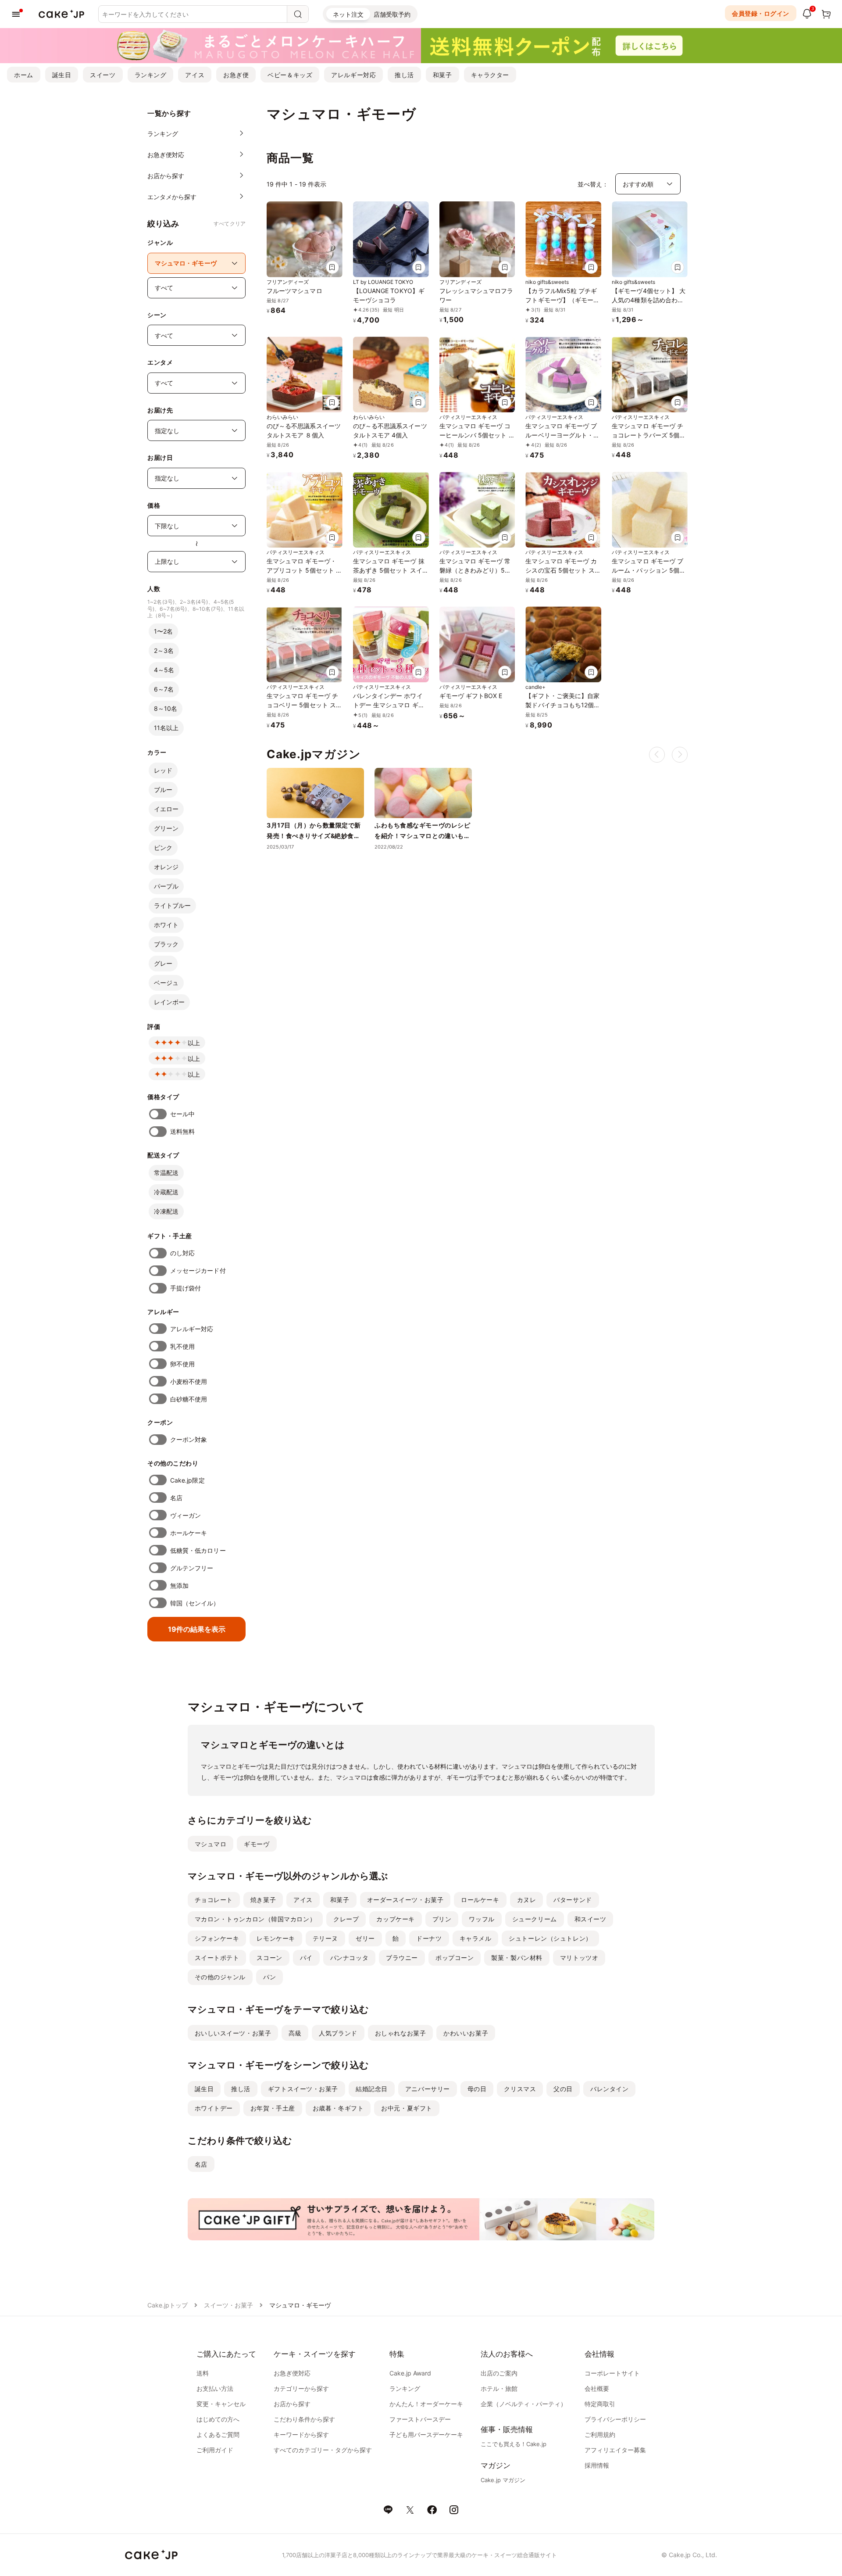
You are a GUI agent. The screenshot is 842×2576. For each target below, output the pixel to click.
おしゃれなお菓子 (400, 2033)
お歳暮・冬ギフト (338, 2108)
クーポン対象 (189, 1439)
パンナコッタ (349, 1958)
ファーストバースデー (420, 2419)
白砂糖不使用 (189, 1399)
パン (269, 1977)
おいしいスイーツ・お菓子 (233, 2033)
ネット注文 (348, 14)
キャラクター (490, 75)
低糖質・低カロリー (198, 1550)
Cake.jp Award (410, 2373)
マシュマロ (211, 1844)
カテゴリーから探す (301, 2388)
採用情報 (597, 2465)
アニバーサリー (428, 2089)
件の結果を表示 (197, 1629)
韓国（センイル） (195, 1603)
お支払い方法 (215, 2388)
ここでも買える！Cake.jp (514, 2444)
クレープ (346, 1919)
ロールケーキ (480, 1900)
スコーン (269, 1958)
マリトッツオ (579, 1958)
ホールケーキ (189, 1533)
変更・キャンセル (221, 2404)
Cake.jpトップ (168, 2305)
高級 (295, 2033)
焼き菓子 (263, 1900)
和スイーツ (590, 1919)
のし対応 (182, 1253)
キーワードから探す (301, 2434)
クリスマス (520, 2089)
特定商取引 (600, 2404)
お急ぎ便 (236, 75)
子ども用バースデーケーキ (426, 2434)
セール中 (182, 1114)
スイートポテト (217, 1958)
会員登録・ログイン (761, 13)
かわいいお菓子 (466, 2033)
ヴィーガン (186, 1515)
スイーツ (103, 75)
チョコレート (214, 1900)
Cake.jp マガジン (503, 2480)
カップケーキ (395, 1919)
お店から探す (292, 2404)
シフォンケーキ (217, 1938)
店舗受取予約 (392, 14)
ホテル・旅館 (499, 2388)
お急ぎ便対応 (292, 2373)
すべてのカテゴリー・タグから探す (323, 2450)
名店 (176, 1498)
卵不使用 (182, 1364)
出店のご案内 (499, 2373)
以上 (194, 1043)
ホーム (24, 75)
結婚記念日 (372, 2089)
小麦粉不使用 (189, 1381)
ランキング (151, 75)
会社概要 (597, 2388)
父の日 (563, 2089)
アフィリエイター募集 (615, 2450)
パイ (306, 1958)
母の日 (477, 2089)
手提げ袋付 (186, 1288)
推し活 (404, 75)
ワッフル (482, 1919)
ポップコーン (455, 1958)
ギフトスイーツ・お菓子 (303, 2089)
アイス (195, 75)
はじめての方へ (218, 2419)
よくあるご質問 (218, 2434)
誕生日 (62, 75)
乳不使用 (182, 1346)
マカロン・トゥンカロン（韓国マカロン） (255, 1919)
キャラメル (476, 1938)
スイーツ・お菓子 (228, 2305)
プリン (442, 1919)
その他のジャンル (220, 1977)
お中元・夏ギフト (407, 2108)
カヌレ (527, 1900)
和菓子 (442, 75)
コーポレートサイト (612, 2373)
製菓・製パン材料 (517, 1958)
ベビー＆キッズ (290, 75)
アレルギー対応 (353, 75)
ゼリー (365, 1938)
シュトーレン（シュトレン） (550, 1938)
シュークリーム (535, 1919)
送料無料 (182, 1131)
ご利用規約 (600, 2434)
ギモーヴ (257, 1844)
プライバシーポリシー (615, 2419)
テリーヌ (325, 1938)
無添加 (179, 1585)
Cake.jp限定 (187, 1480)
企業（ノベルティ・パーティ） (524, 2404)
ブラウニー (402, 1958)
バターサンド (573, 1900)
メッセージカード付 (198, 1270)
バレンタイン (609, 2089)
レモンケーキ (276, 1938)
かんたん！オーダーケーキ (426, 2404)
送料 (203, 2373)
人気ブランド (338, 2033)
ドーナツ (429, 1938)
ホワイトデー (214, 2108)
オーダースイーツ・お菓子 (405, 1900)
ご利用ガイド (215, 2450)
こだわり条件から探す (304, 2419)
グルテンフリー (192, 1568)
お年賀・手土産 (273, 2108)
